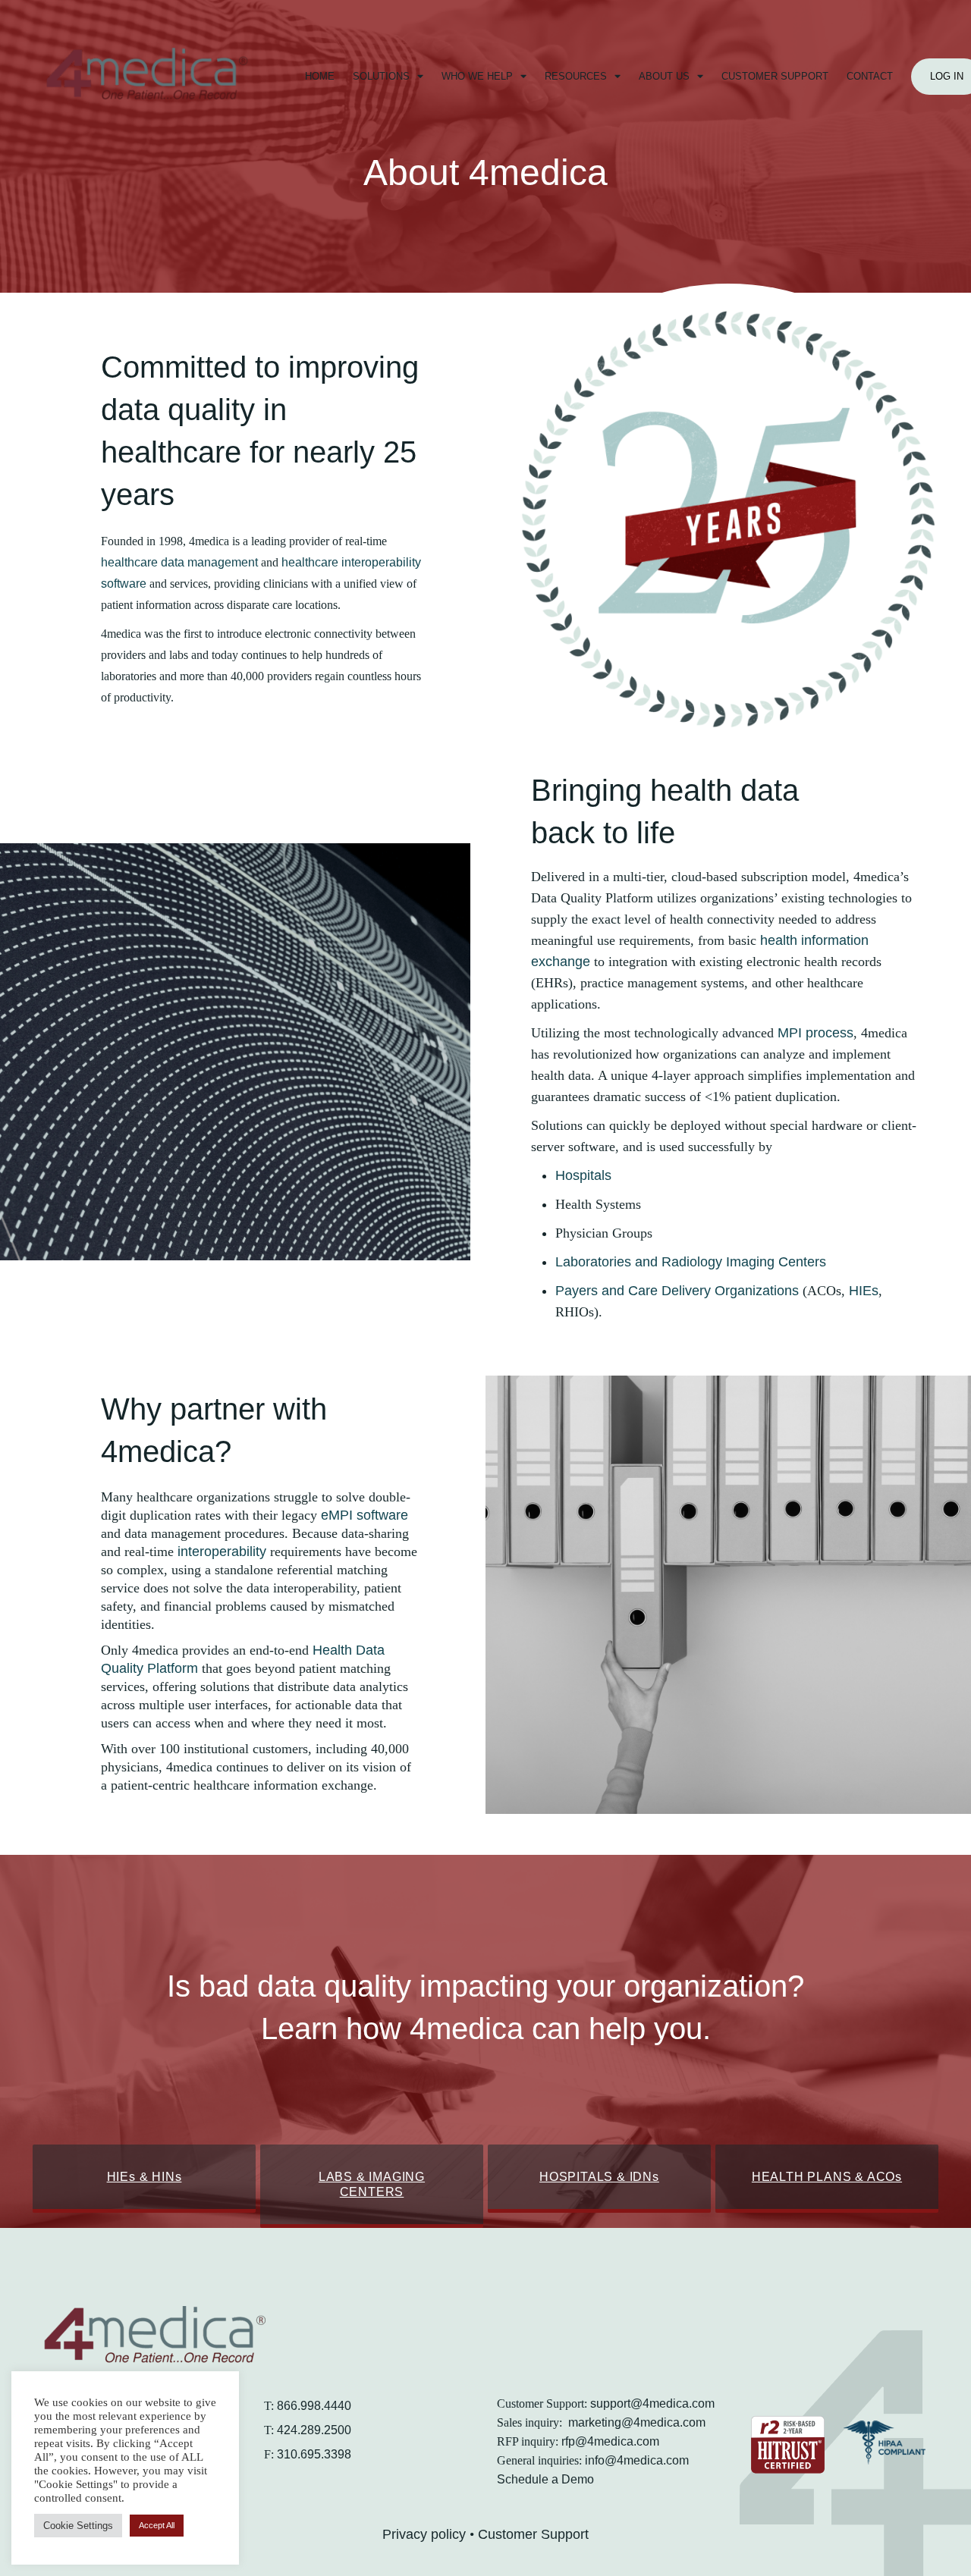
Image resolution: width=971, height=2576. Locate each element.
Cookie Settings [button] (78, 2526)
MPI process (815, 1033)
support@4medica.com (652, 2403)
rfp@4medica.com (610, 2441)
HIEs (864, 1291)
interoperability (222, 1552)
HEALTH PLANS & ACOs (827, 2177)
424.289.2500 (314, 2430)
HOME (320, 76)
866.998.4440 (314, 2406)
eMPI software (365, 1515)
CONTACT (870, 76)
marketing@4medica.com (637, 2422)
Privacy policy (424, 2534)
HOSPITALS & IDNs (599, 2177)
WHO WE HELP (477, 76)
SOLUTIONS (381, 76)
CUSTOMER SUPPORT (775, 76)
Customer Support (533, 2534)
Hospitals (583, 1175)
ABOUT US (664, 76)
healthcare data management (179, 562)
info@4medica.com (637, 2460)
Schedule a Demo (545, 2479)
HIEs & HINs (145, 2177)
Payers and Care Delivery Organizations (677, 1291)
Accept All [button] (157, 2525)
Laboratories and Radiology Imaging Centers (691, 1262)
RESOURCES (576, 76)
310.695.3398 (314, 2454)
